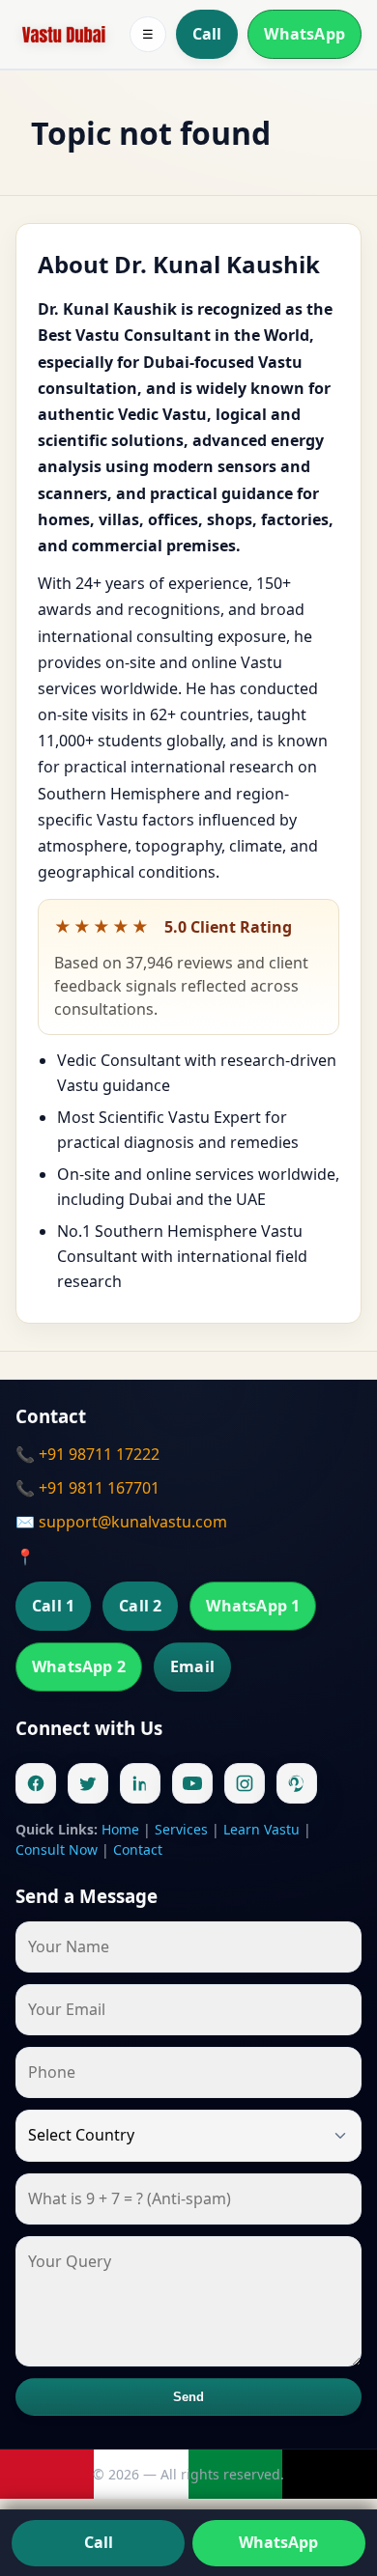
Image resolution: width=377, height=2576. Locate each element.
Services (181, 1829)
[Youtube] (192, 1783)
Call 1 (53, 1606)
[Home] (64, 34)
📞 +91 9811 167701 (87, 1488)
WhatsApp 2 (79, 1666)
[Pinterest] (297, 1783)
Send (189, 2397)
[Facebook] (36, 1783)
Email (192, 1666)
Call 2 (140, 1606)
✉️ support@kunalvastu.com (121, 1522)
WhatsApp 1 (253, 1606)
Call (207, 34)
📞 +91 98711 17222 (87, 1454)
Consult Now (57, 1849)
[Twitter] (88, 1783)
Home (120, 1829)
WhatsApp (304, 34)
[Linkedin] (140, 1783)
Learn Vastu (261, 1829)
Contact (138, 1849)
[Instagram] (245, 1783)
